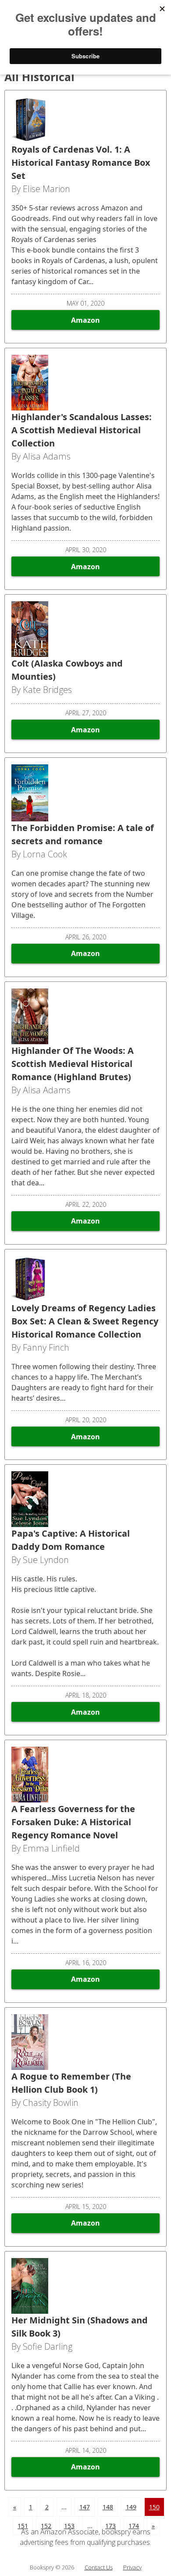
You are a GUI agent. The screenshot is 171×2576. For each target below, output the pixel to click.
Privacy (132, 2567)
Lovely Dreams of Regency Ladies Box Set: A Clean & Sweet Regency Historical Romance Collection (85, 1321)
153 (69, 2526)
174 (134, 2526)
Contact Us (99, 2567)
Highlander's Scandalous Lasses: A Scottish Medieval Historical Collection (82, 430)
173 (110, 2526)
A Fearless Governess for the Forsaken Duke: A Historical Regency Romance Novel (73, 1822)
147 (85, 2507)
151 (23, 2526)
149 (131, 2507)
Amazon (85, 320)
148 (108, 2507)
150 (154, 2507)
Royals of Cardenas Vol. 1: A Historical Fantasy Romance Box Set (81, 162)
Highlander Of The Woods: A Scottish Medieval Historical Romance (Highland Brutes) (73, 1064)
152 (46, 2526)
